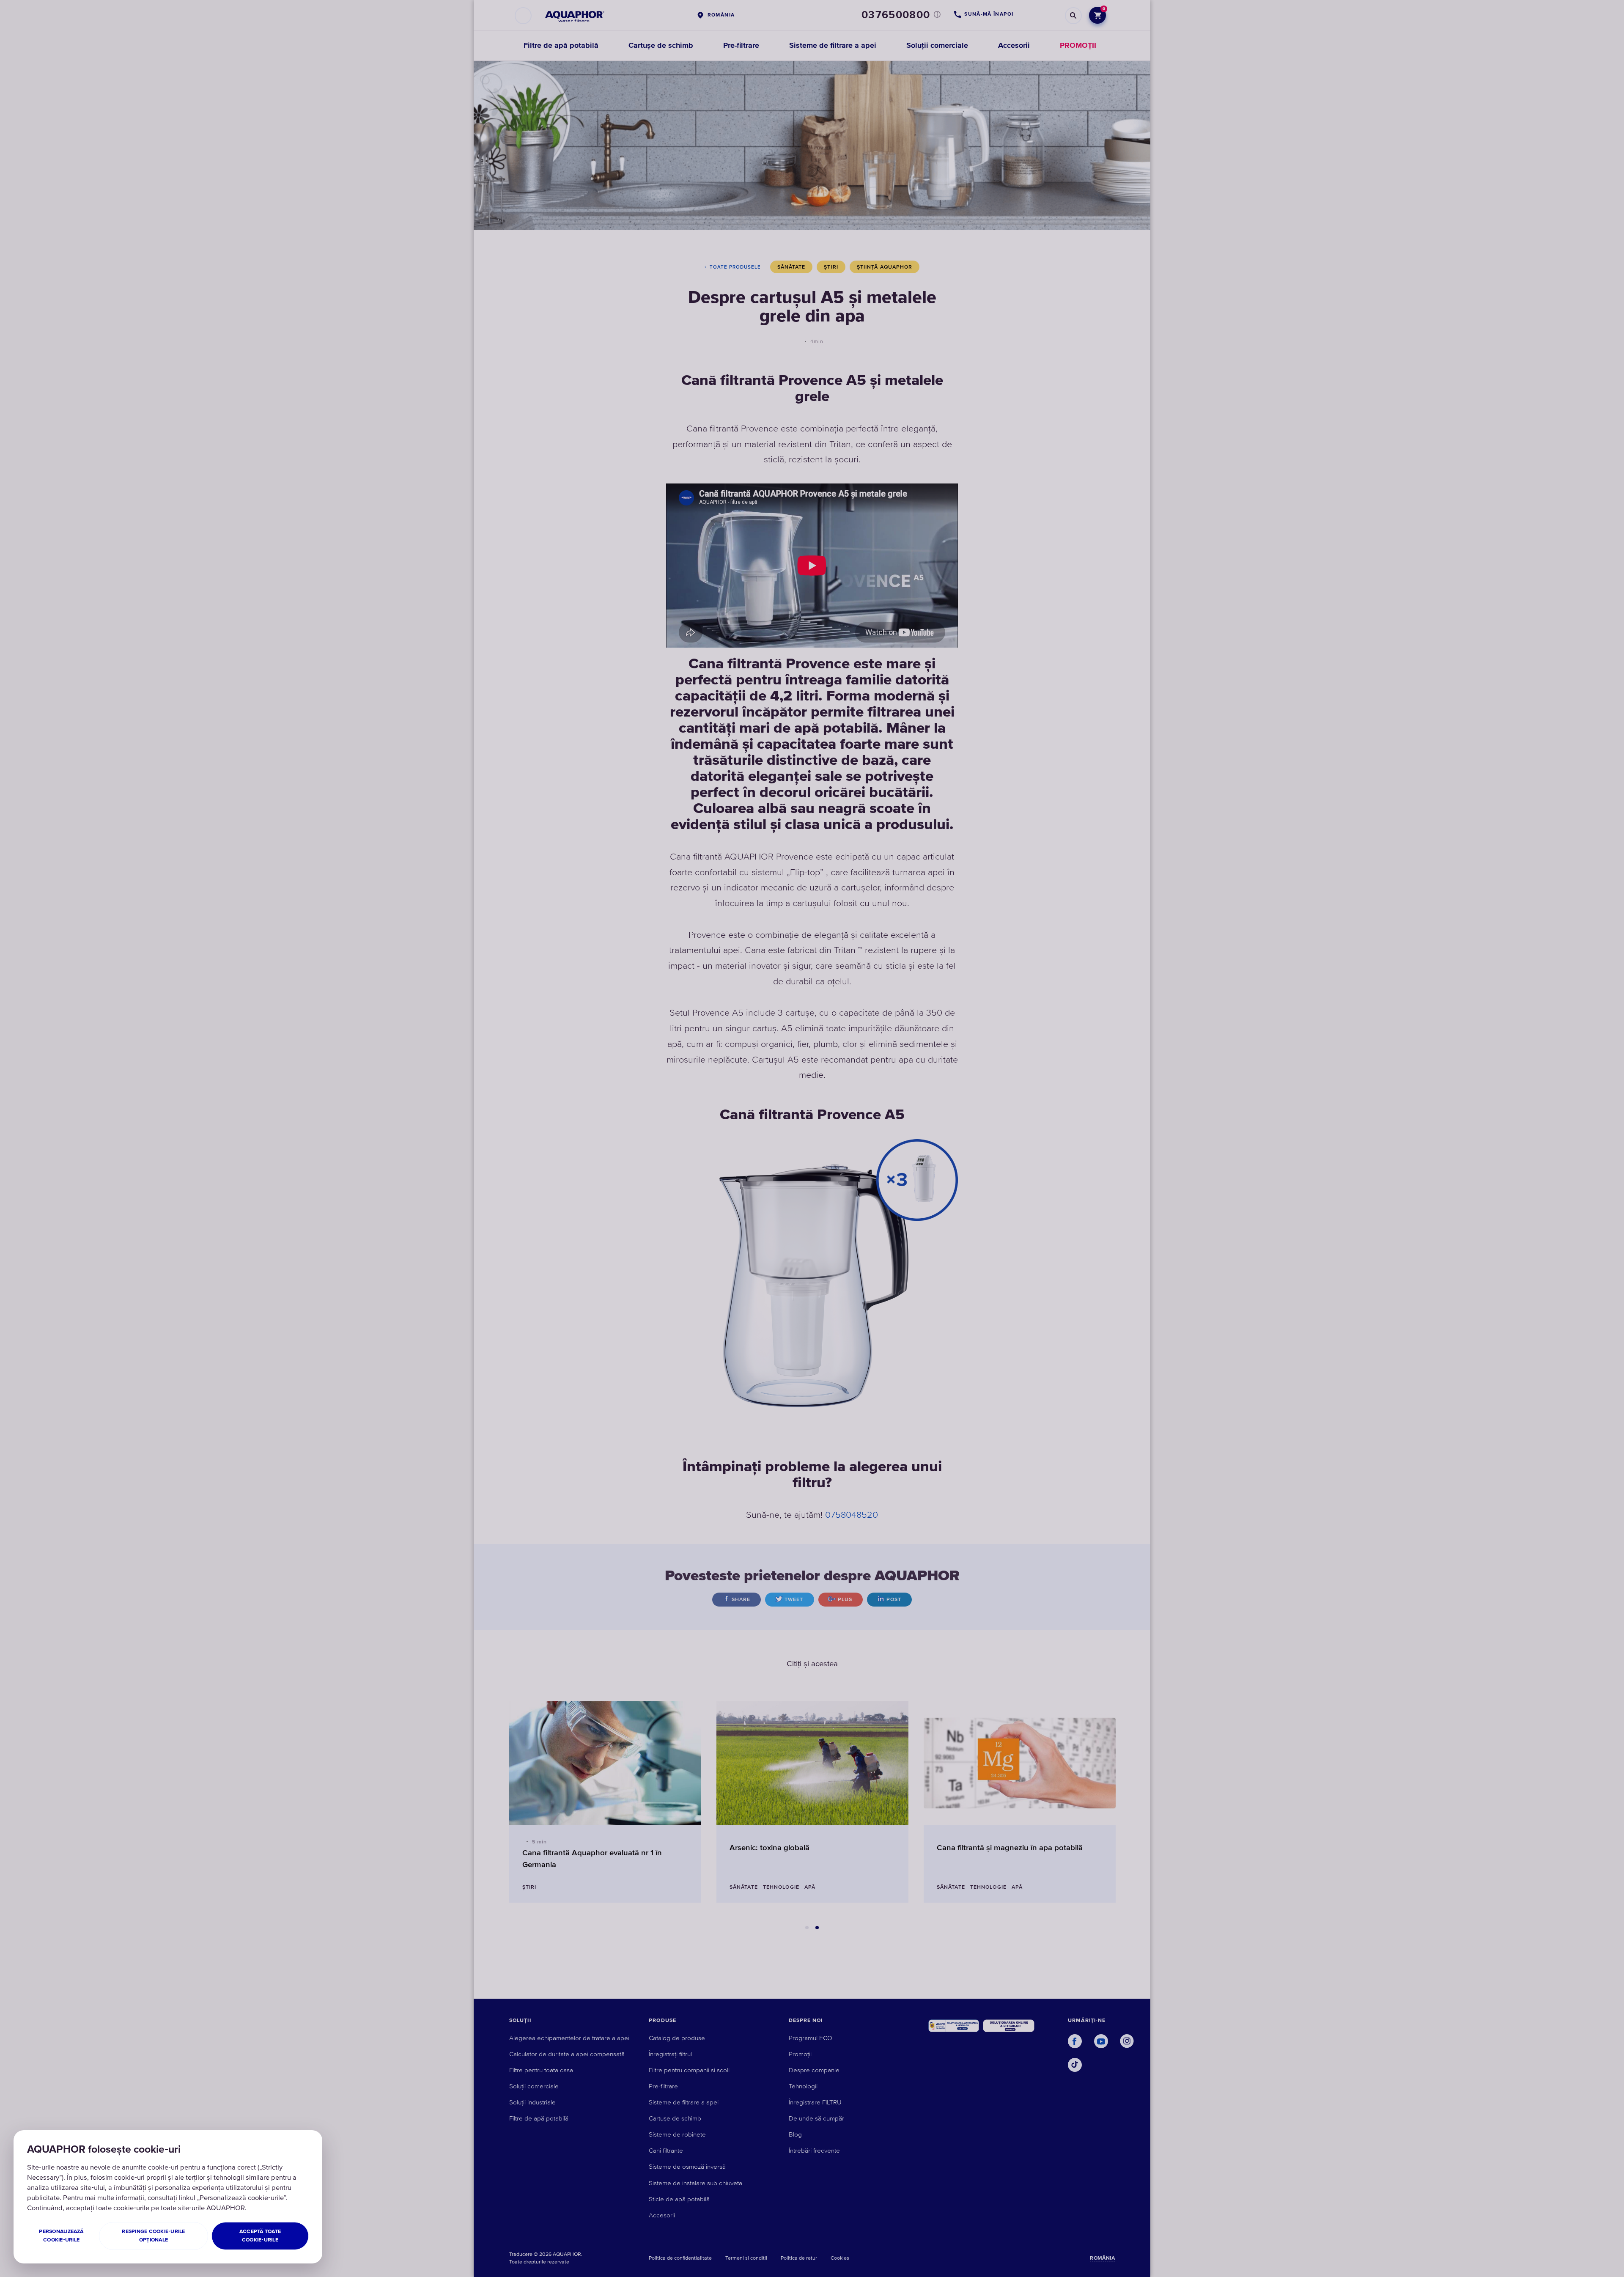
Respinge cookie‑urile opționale (153, 2236)
